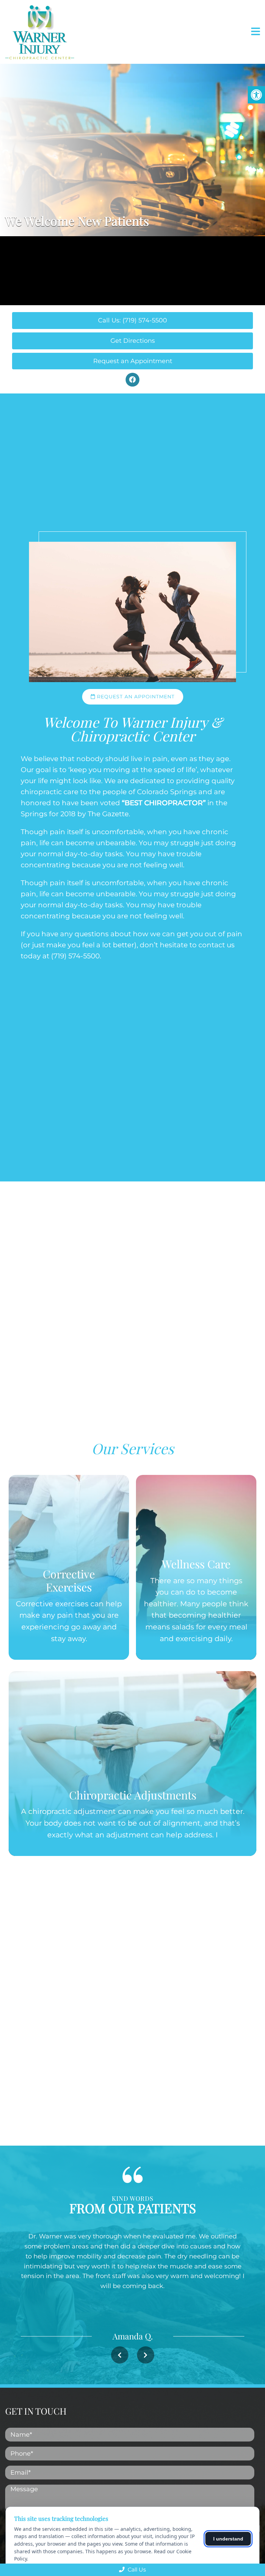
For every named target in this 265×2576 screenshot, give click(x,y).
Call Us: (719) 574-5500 (132, 320)
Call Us (136, 2570)
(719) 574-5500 (75, 956)
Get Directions (133, 341)
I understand (228, 2539)
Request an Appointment (133, 361)
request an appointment (135, 697)
